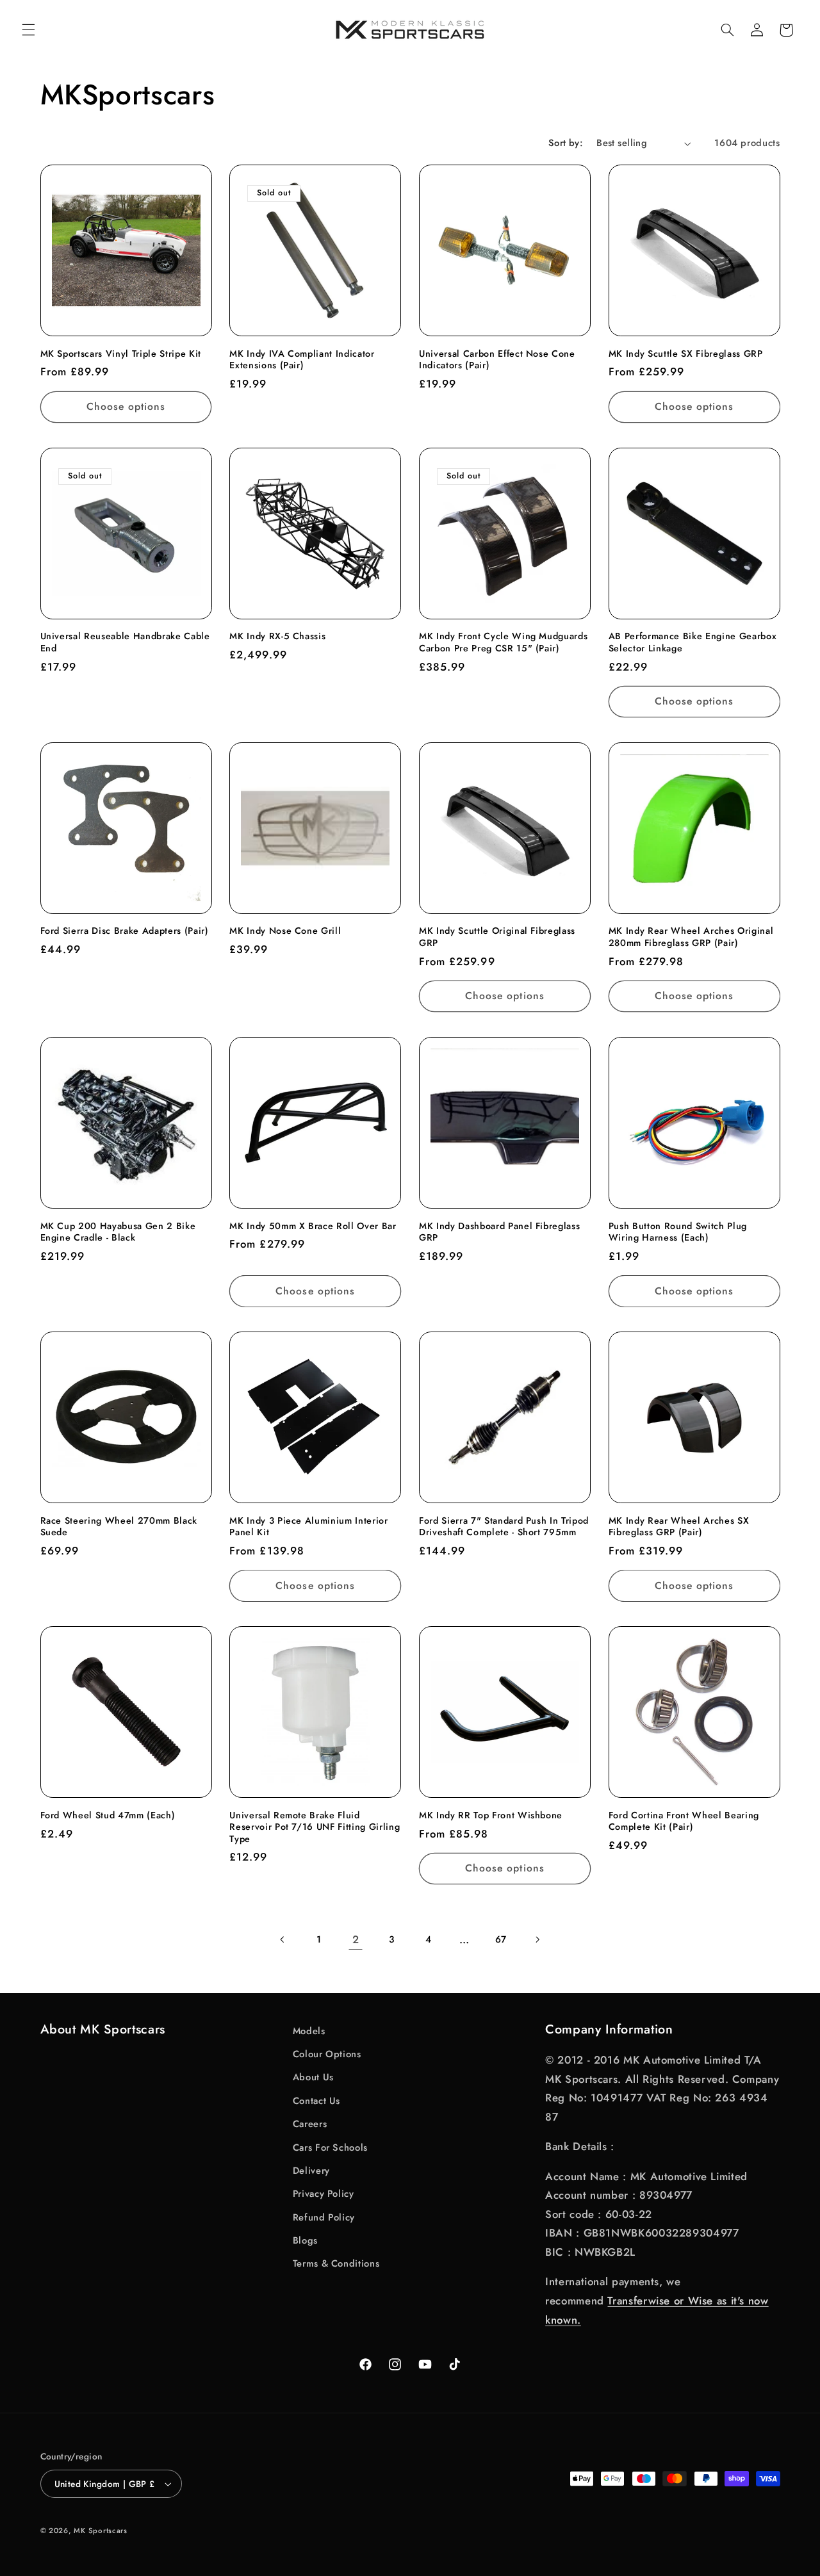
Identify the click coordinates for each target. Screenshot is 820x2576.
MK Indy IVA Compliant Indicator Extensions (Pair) (302, 360)
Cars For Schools (330, 2148)
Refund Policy (324, 2217)
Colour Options (327, 2054)
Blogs (305, 2240)
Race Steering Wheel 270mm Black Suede (119, 1527)
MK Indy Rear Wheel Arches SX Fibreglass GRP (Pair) (679, 1527)
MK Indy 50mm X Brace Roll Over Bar (313, 1226)
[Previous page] (283, 1939)
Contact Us (316, 2101)
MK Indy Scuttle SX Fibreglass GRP (686, 354)
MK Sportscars (101, 2531)
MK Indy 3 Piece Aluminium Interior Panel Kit (308, 1527)
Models (309, 2031)
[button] (28, 30)
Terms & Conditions (336, 2263)
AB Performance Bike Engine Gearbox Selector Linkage (693, 642)
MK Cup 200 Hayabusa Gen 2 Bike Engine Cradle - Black (118, 1232)
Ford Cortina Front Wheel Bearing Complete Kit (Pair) (684, 1821)
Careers (310, 2124)
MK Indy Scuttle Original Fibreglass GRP (497, 937)
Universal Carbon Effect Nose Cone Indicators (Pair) (497, 360)
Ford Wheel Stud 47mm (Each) (108, 1815)
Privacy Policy (324, 2194)
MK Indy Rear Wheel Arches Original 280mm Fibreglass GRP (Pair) (691, 937)
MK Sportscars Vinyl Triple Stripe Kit (121, 354)
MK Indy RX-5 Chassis (277, 636)
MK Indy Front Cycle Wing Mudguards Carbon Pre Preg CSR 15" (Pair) (503, 642)
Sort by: (566, 143)
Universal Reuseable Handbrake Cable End (125, 642)
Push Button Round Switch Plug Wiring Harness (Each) (678, 1232)
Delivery (311, 2171)
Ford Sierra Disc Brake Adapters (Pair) (125, 931)
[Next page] (537, 1939)
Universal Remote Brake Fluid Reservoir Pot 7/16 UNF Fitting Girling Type (315, 1827)
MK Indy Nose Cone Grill (285, 931)
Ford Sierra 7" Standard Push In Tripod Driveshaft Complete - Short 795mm (504, 1527)
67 (501, 1939)
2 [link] (356, 1939)
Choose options (126, 406)
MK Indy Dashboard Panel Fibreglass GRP (499, 1232)
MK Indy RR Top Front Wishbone (491, 1815)
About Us (313, 2077)
